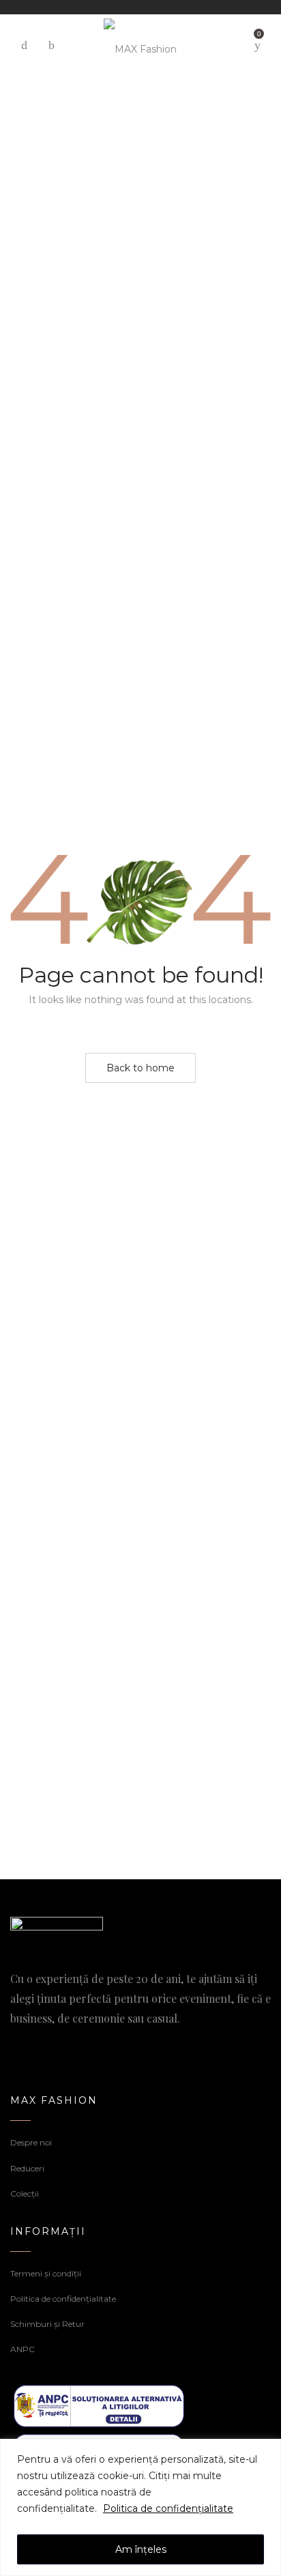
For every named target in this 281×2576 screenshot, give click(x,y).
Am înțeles (141, 2549)
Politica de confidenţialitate (63, 2299)
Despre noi (31, 2142)
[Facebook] (15, 2046)
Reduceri (27, 2168)
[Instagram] (38, 2046)
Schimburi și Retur (47, 2324)
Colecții (25, 2194)
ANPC (23, 2349)
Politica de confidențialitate (168, 2508)
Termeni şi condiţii (46, 2273)
